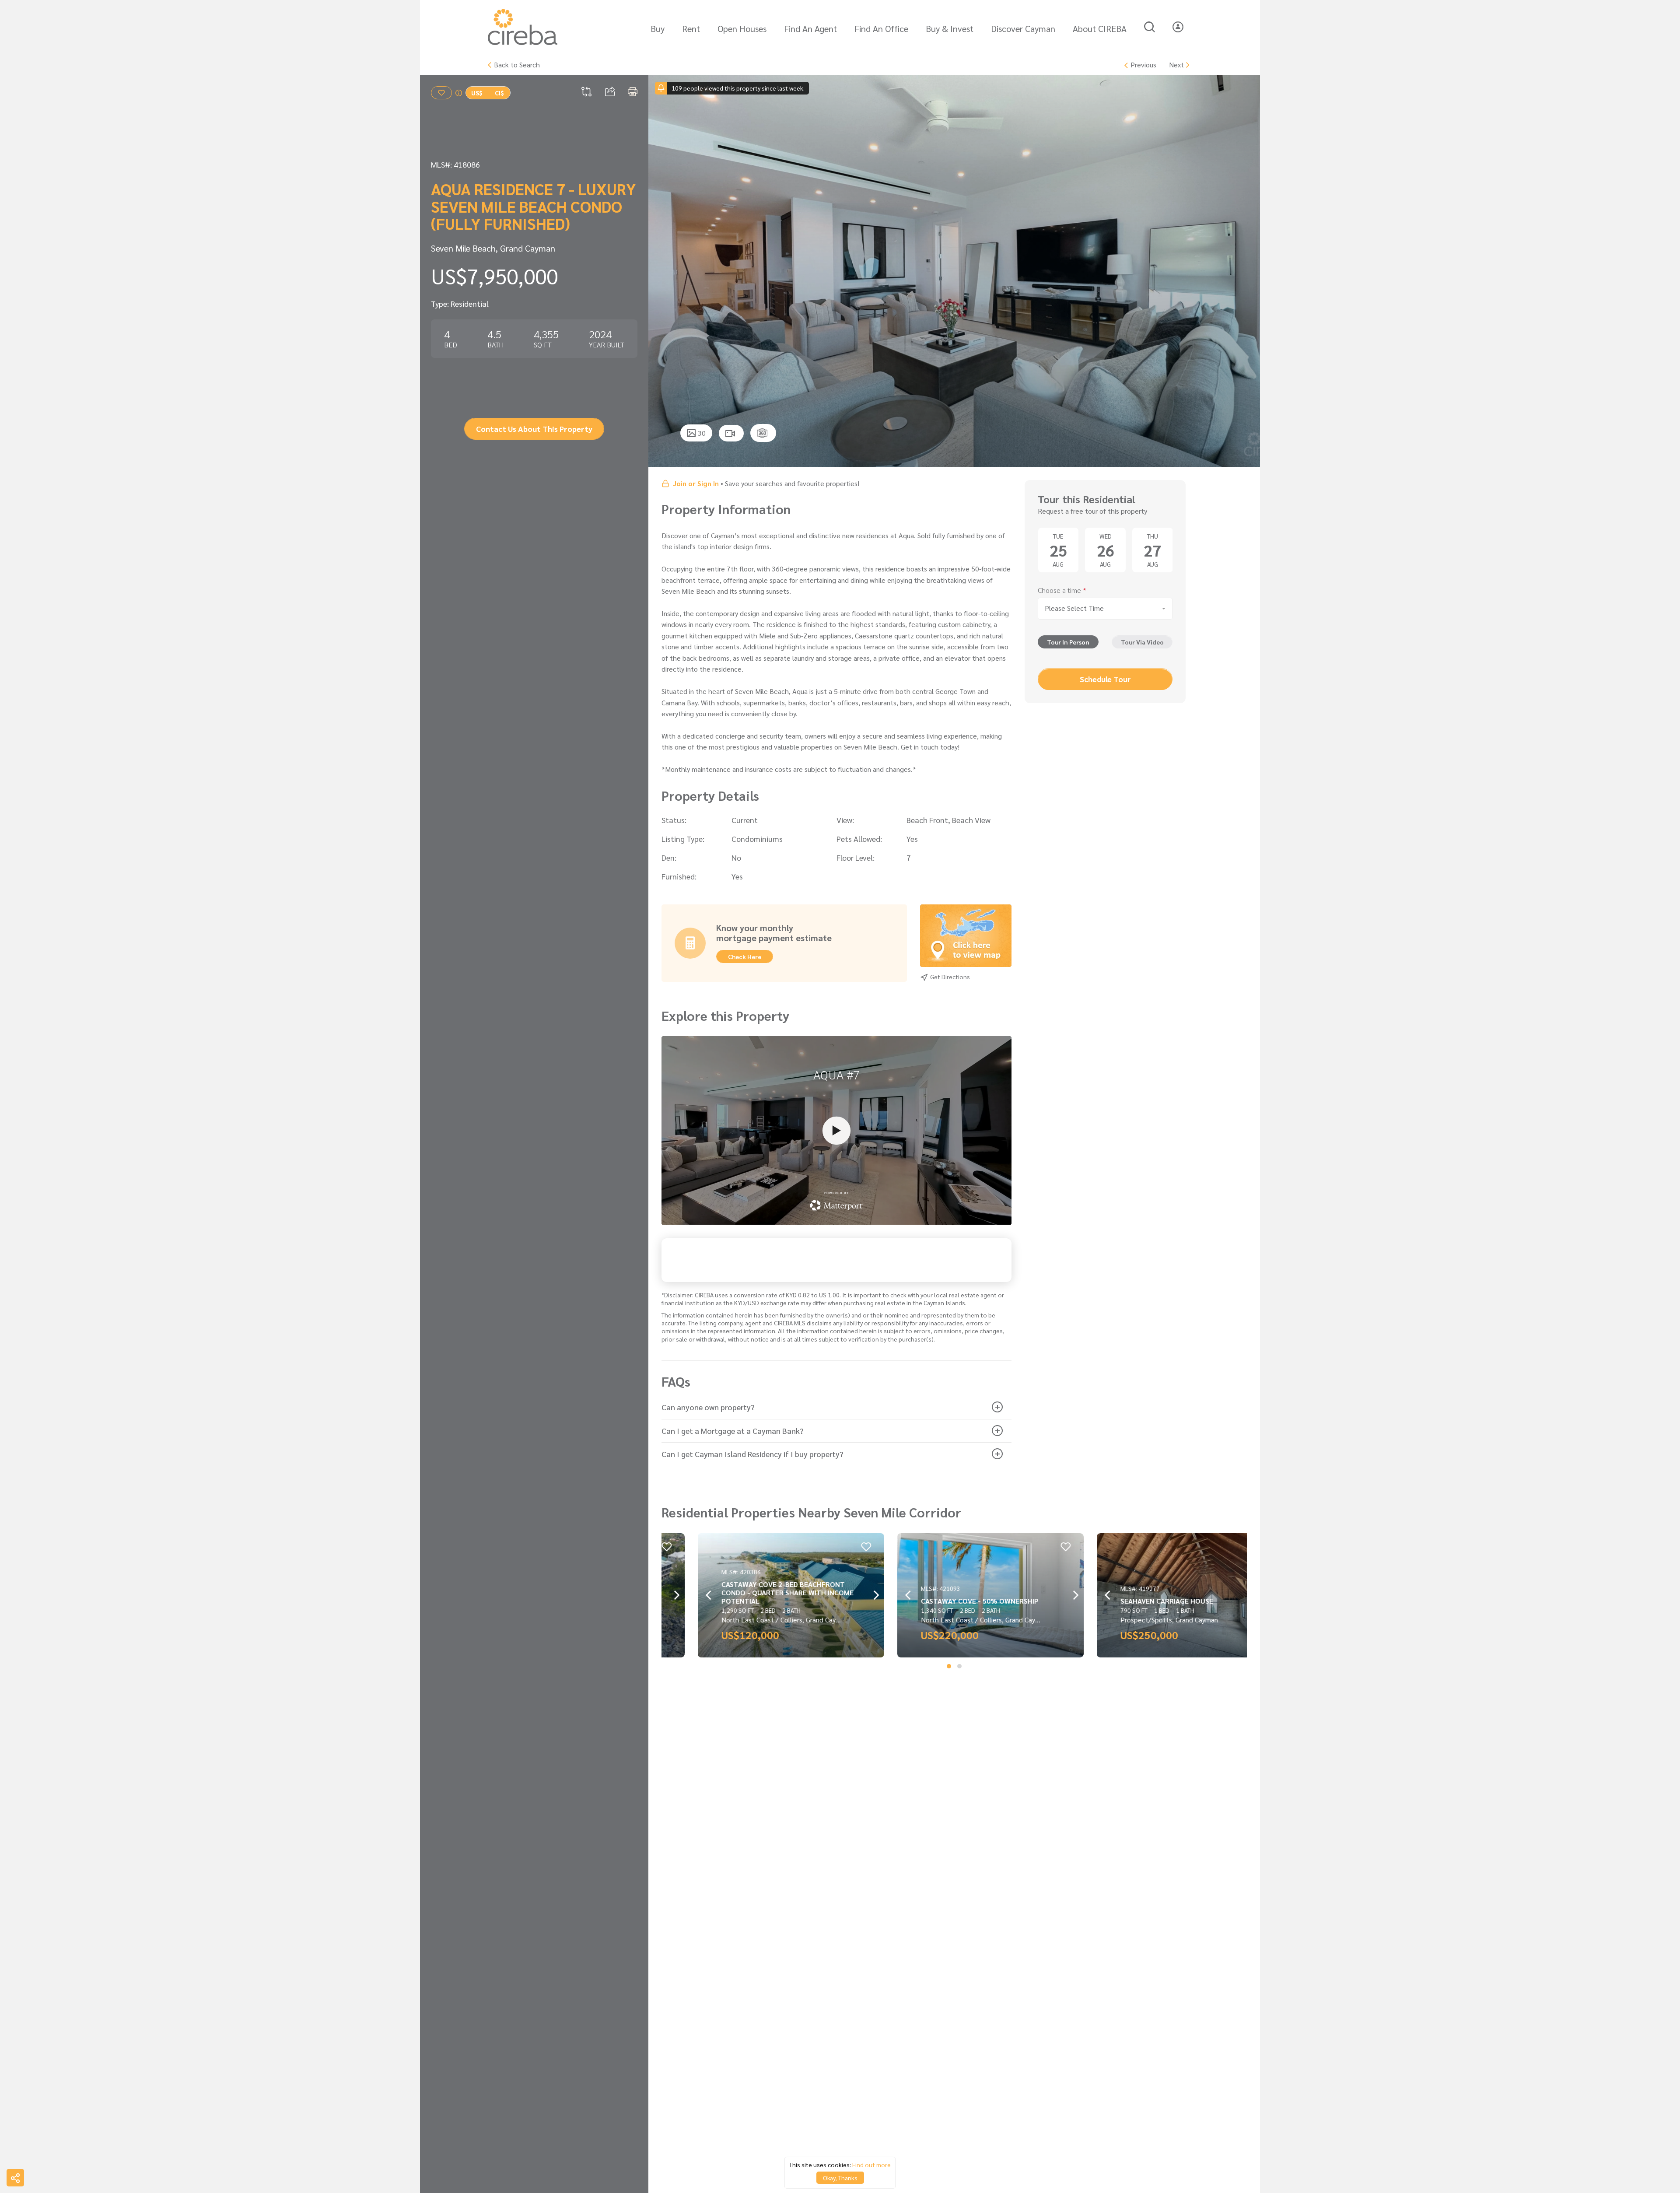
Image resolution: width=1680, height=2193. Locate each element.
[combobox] (1105, 609)
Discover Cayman (1023, 28)
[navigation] (665, 271)
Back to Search (517, 65)
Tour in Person (1068, 642)
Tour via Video (1142, 642)
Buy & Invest (950, 28)
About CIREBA (1100, 28)
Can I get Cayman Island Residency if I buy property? (752, 1454)
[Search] (1150, 27)
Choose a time (1062, 590)
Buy (658, 28)
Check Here (745, 956)
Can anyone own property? (708, 1407)
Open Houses (742, 28)
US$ (477, 93)
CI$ (499, 93)
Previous (1143, 65)
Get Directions (949, 977)
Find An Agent (810, 28)
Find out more (871, 2165)
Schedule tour (1105, 679)
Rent (691, 28)
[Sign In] (1178, 27)
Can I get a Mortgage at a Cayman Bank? (732, 1431)
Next (1176, 65)
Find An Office (881, 28)
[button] (949, 1666)
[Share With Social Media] (15, 2178)
